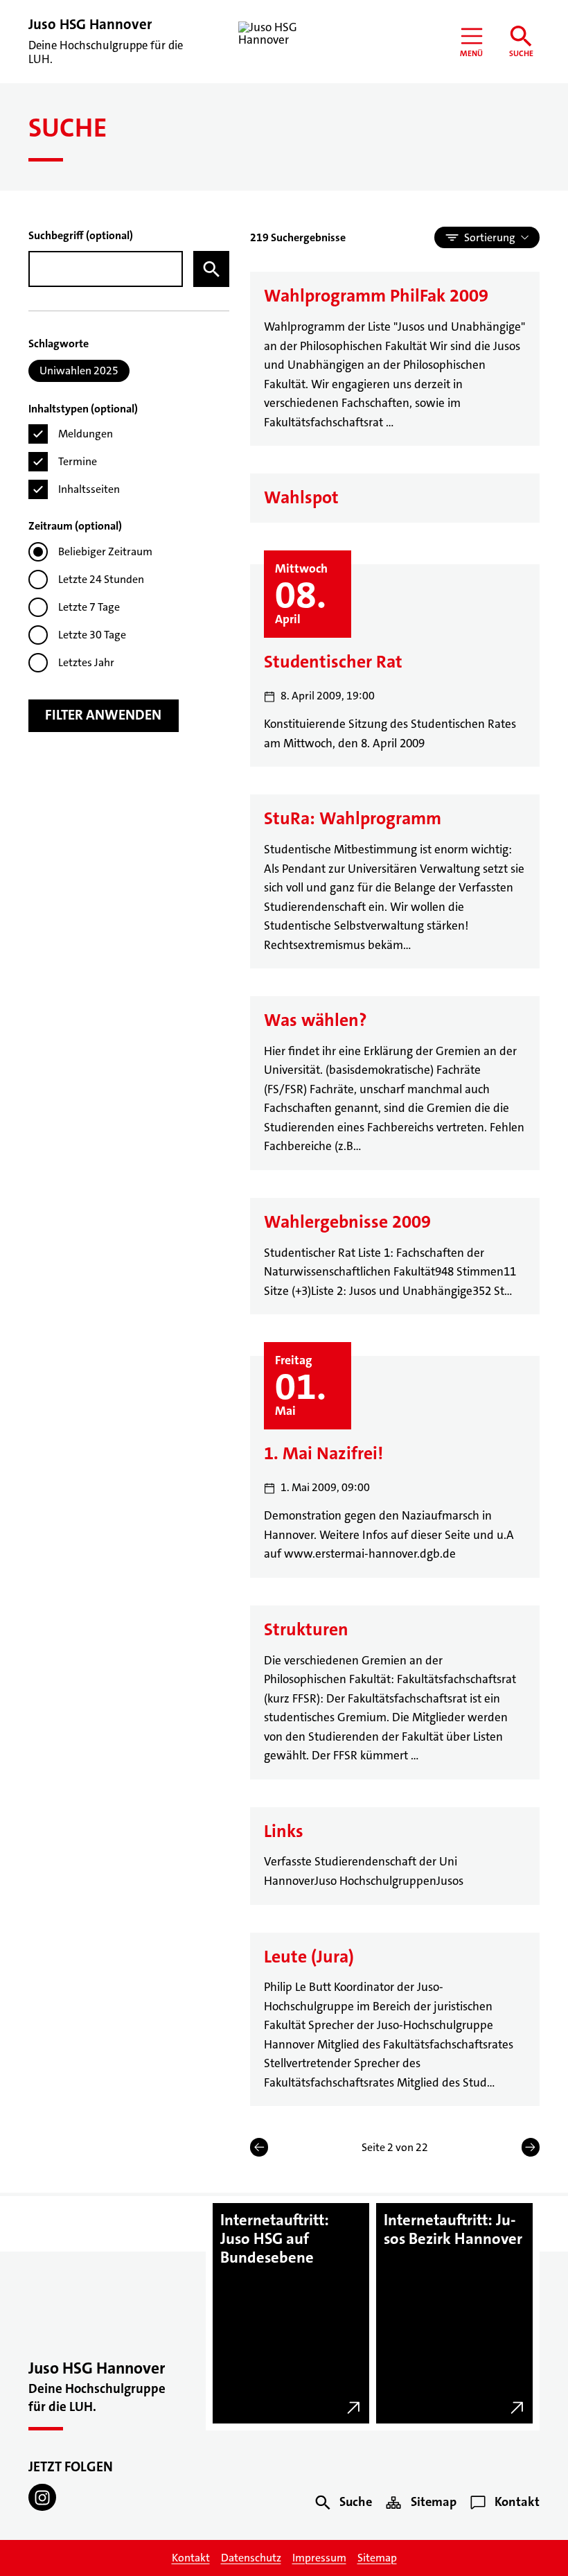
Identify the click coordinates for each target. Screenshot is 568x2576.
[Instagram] (42, 2498)
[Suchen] (211, 269)
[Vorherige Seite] (259, 2147)
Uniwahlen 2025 (79, 371)
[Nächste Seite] (531, 2147)
